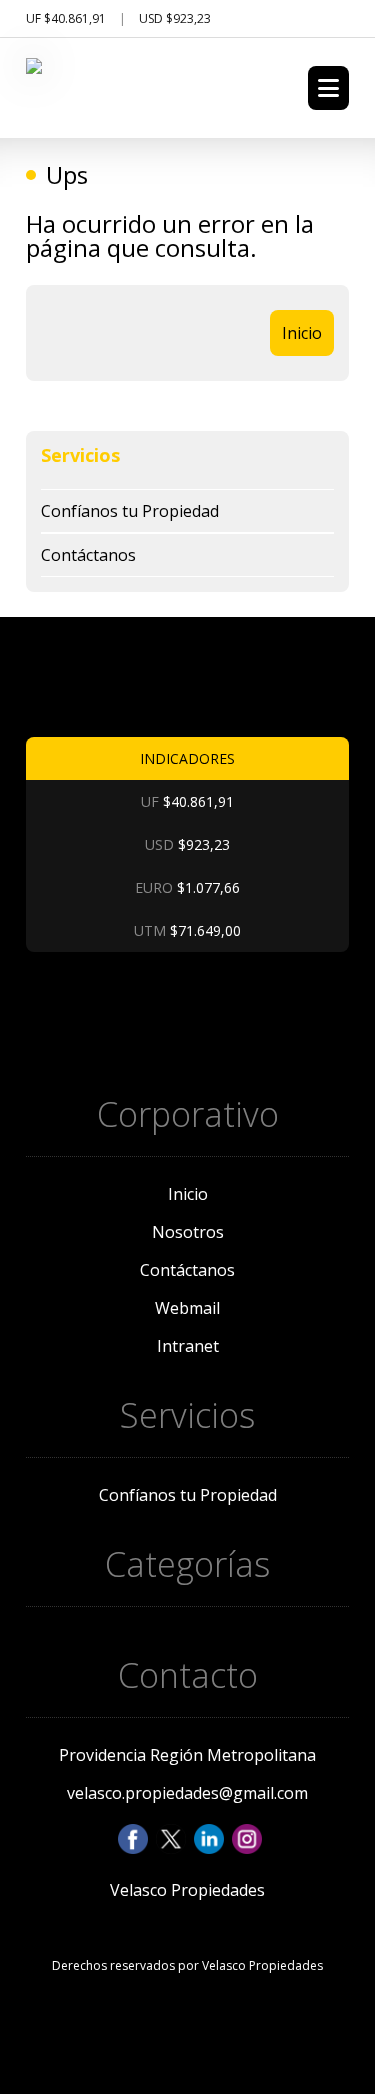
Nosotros (188, 1232)
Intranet (188, 1346)
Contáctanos (88, 555)
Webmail (187, 1308)
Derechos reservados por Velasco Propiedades (187, 1965)
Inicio (302, 333)
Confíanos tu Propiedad (130, 511)
